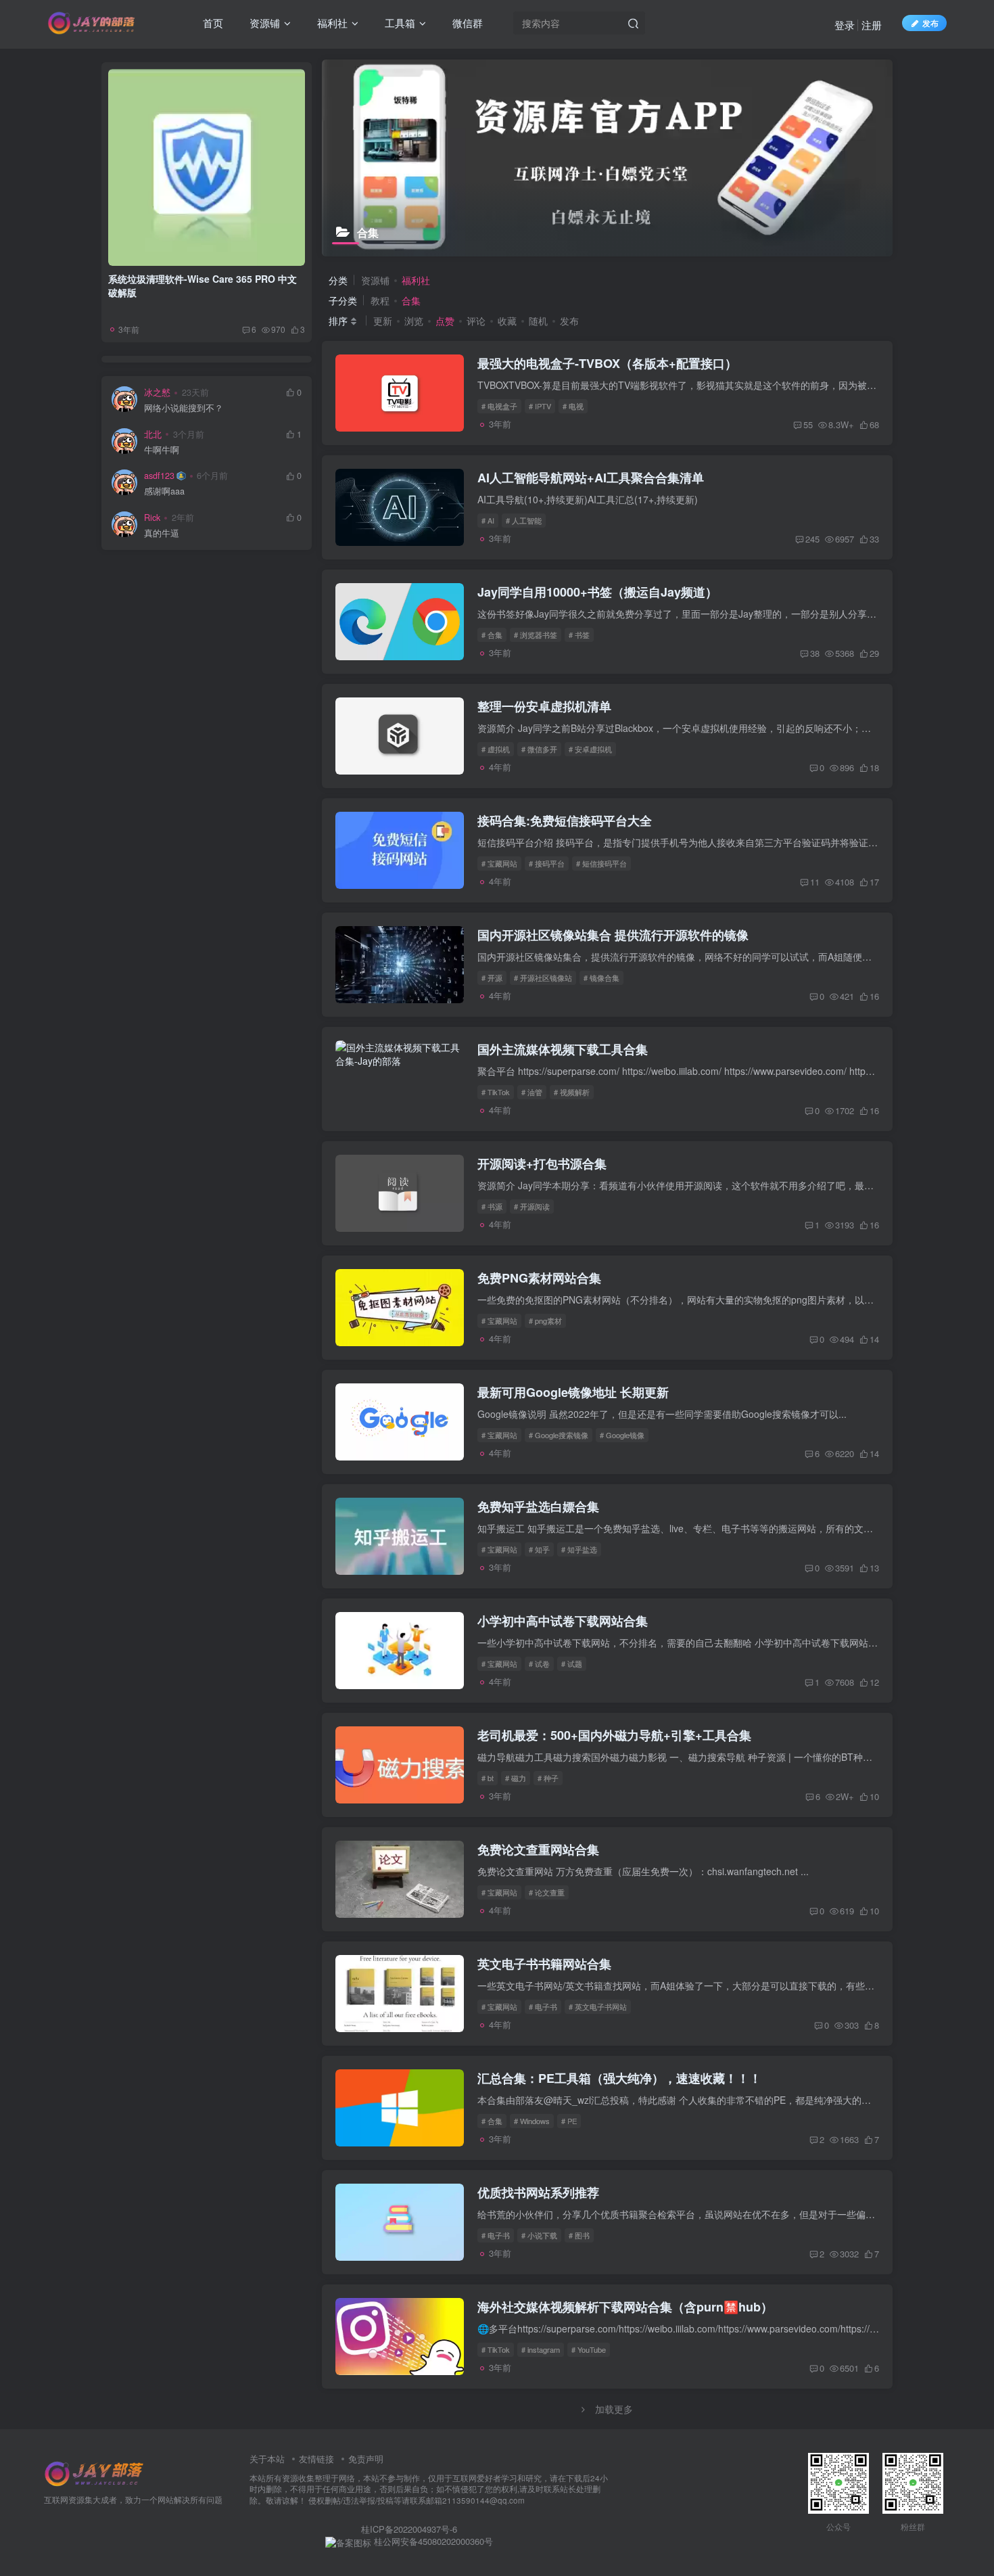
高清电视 (143, 682)
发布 (569, 321)
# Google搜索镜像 (559, 1435)
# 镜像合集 (601, 977)
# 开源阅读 (532, 1206)
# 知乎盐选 (579, 1549)
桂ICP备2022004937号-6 (409, 2529)
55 (808, 424)
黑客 (206, 624)
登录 (845, 25)
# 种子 (548, 1778)
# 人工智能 (524, 520)
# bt (488, 1778)
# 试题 (572, 1663)
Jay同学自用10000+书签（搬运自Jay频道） (597, 592)
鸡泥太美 (143, 643)
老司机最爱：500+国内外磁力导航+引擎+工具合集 (614, 1735)
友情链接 (316, 2459)
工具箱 (399, 23)
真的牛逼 (162, 531)
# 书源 (492, 1206)
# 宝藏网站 (499, 863)
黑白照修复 (145, 624)
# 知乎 (539, 1549)
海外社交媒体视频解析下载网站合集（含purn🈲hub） (625, 2307)
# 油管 (532, 1092)
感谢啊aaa (164, 489)
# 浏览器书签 (536, 635)
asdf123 (159, 473)
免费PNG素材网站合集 (539, 1278)
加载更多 (614, 2409)
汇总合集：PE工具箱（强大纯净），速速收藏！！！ (619, 2078)
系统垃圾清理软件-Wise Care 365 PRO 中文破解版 (203, 283)
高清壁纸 (269, 682)
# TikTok (496, 1092)
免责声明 (366, 2459)
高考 (206, 663)
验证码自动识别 (271, 701)
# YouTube (589, 2349)
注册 (872, 25)
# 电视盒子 (499, 406)
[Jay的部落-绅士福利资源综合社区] (95, 2472)
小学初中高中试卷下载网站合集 (563, 1621)
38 (815, 653)
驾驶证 (206, 721)
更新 (383, 321)
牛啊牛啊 (162, 447)
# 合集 (492, 635)
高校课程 (143, 701)
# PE (569, 2121)
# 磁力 (516, 1778)
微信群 (466, 23)
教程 (380, 300)
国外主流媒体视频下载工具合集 (563, 1049)
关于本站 (267, 2459)
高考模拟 (143, 663)
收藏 (507, 321)
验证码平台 (145, 721)
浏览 (414, 321)
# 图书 (579, 2235)
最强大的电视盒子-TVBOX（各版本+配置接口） (607, 363)
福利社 (331, 23)
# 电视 (573, 406)
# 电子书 (543, 2006)
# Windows (532, 2121)
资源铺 (263, 23)
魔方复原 (269, 643)
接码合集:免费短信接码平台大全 (565, 821)
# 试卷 (539, 1663)
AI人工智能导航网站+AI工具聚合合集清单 (591, 478)
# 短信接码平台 (601, 863)
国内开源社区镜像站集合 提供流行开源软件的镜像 (613, 935)
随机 (538, 321)
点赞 (445, 321)
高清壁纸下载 (208, 682)
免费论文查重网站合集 (538, 1849)
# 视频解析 (572, 1092)
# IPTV (540, 406)
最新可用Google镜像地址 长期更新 (573, 1392)
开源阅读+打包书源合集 (542, 1164)
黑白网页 (269, 604)
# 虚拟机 (496, 749)
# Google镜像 (622, 1435)
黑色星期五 (208, 604)
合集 (411, 300)
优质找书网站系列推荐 (538, 2192)
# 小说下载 (539, 2235)
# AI (488, 520)
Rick (152, 515)
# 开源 (492, 977)
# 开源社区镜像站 (543, 977)
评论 (476, 321)
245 (812, 539)
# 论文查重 (547, 1892)
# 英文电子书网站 (598, 2006)
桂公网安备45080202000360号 (432, 2541)
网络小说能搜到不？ (184, 406)
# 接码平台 (547, 863)
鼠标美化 (143, 604)
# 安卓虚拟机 (590, 749)
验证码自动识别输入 (208, 701)
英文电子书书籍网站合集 (544, 1964)
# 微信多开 (539, 749)
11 (815, 882)
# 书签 (579, 635)
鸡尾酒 (206, 643)
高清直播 (269, 663)
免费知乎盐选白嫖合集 (538, 1506)
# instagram (541, 2349)
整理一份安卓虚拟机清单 (544, 706)
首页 (212, 23)
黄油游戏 (269, 624)
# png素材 (545, 1320)
